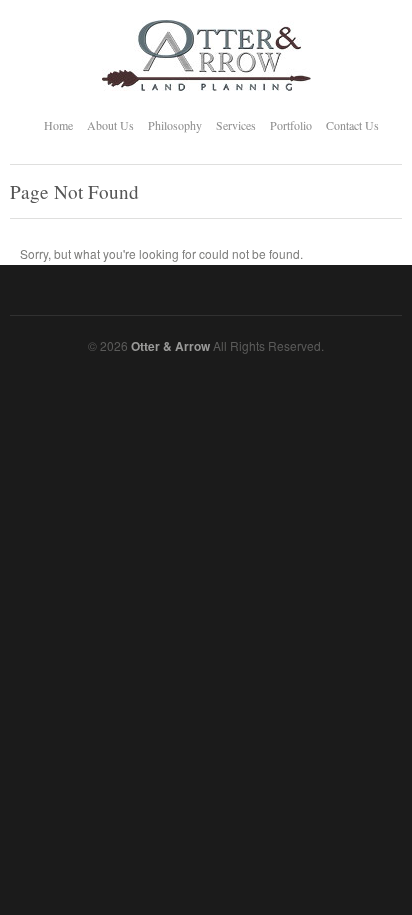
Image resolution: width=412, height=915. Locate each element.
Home (58, 125)
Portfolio (291, 125)
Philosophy (175, 125)
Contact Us (352, 125)
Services (236, 125)
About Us (110, 125)
